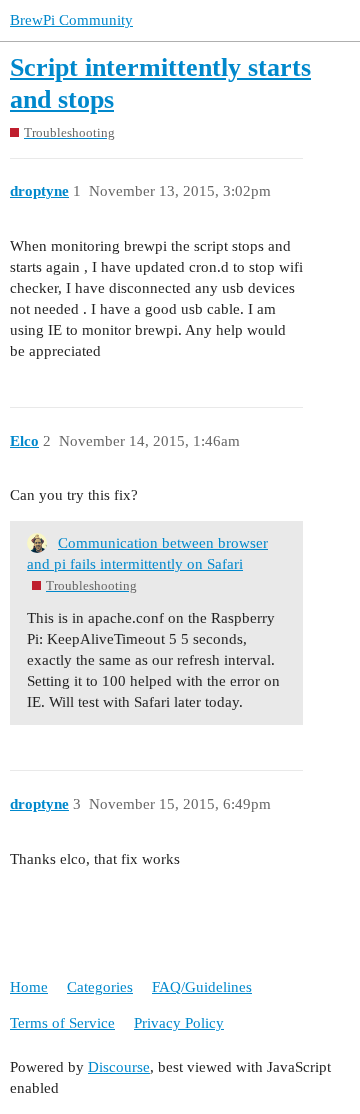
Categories (100, 987)
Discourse (119, 1067)
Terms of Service (62, 1023)
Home (29, 987)
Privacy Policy (179, 1023)
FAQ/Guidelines (202, 987)
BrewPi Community (71, 20)
